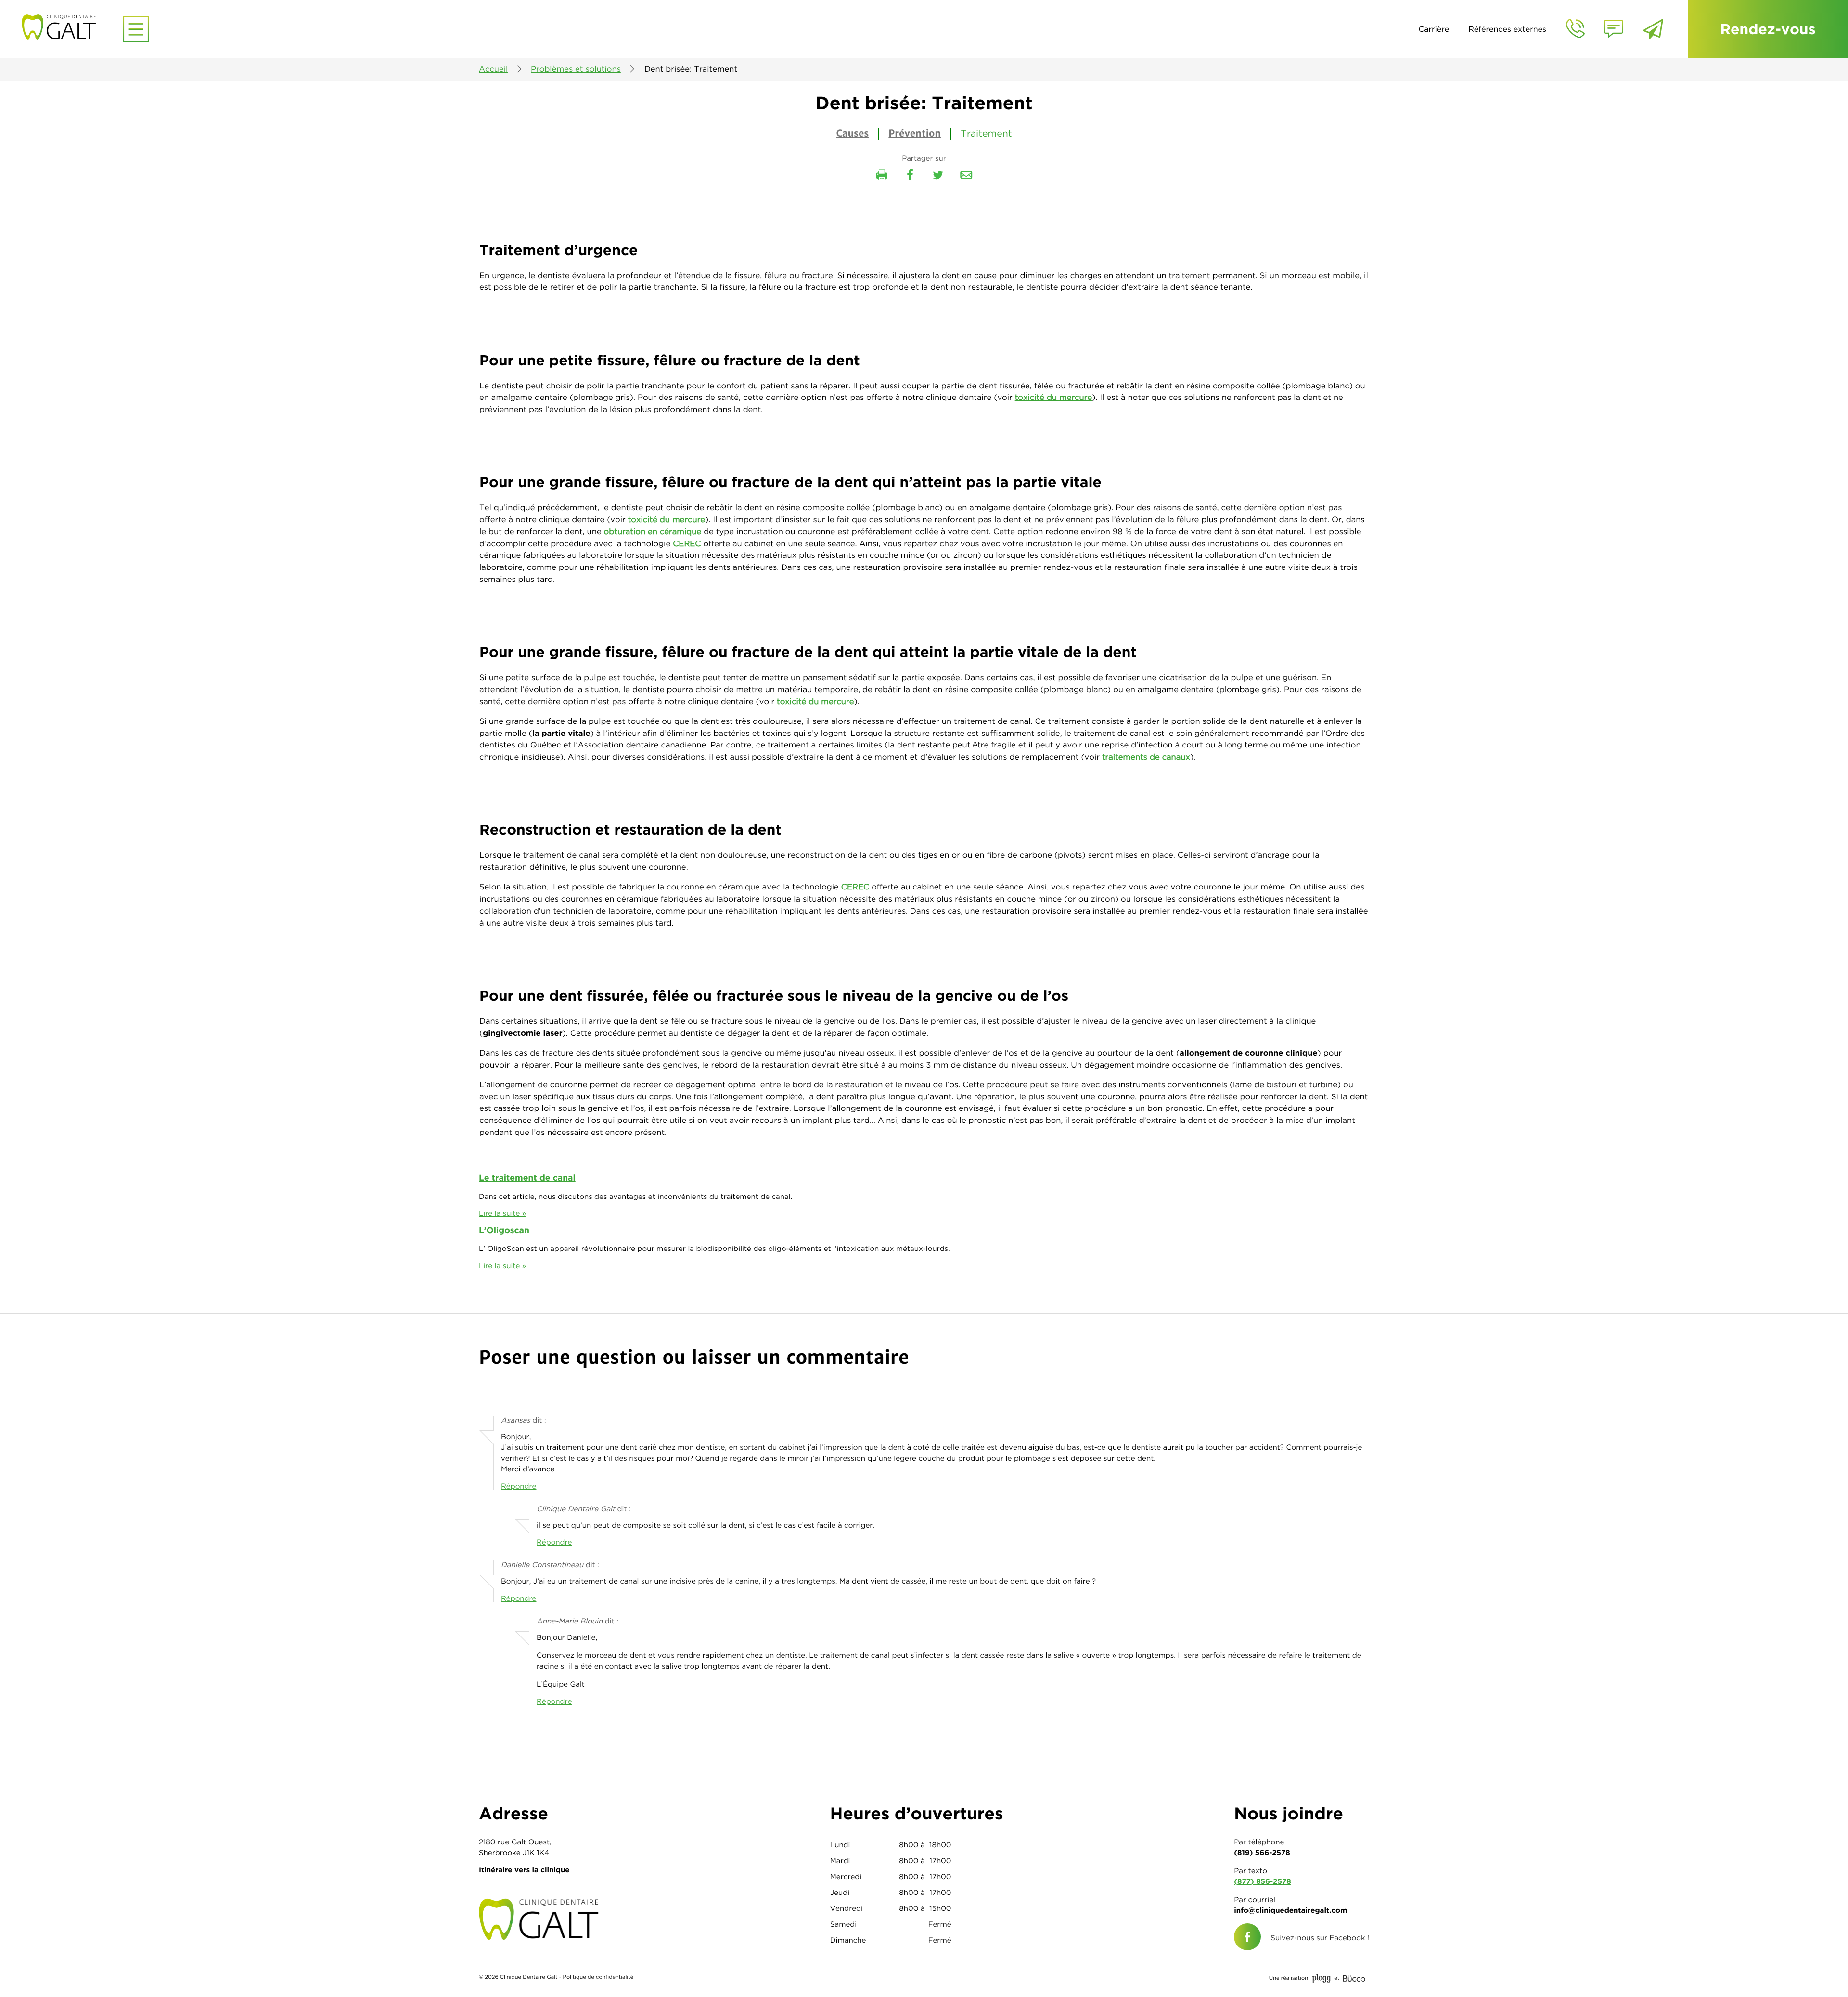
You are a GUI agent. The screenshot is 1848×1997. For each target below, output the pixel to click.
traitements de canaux (1146, 757)
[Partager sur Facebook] (910, 175)
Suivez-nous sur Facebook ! (1320, 1938)
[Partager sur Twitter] (938, 175)
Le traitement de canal (527, 1178)
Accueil (493, 69)
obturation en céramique (653, 532)
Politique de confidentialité (598, 1977)
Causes (852, 134)
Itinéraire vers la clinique (524, 1870)
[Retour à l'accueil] (100, 26)
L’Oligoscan (504, 1230)
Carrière (1434, 29)
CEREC (687, 544)
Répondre (519, 1486)
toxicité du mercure (1053, 398)
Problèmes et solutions (576, 69)
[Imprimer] (882, 175)
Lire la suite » (502, 1213)
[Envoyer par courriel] (966, 175)
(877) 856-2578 (1262, 1881)
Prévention (915, 134)
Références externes (1507, 29)
